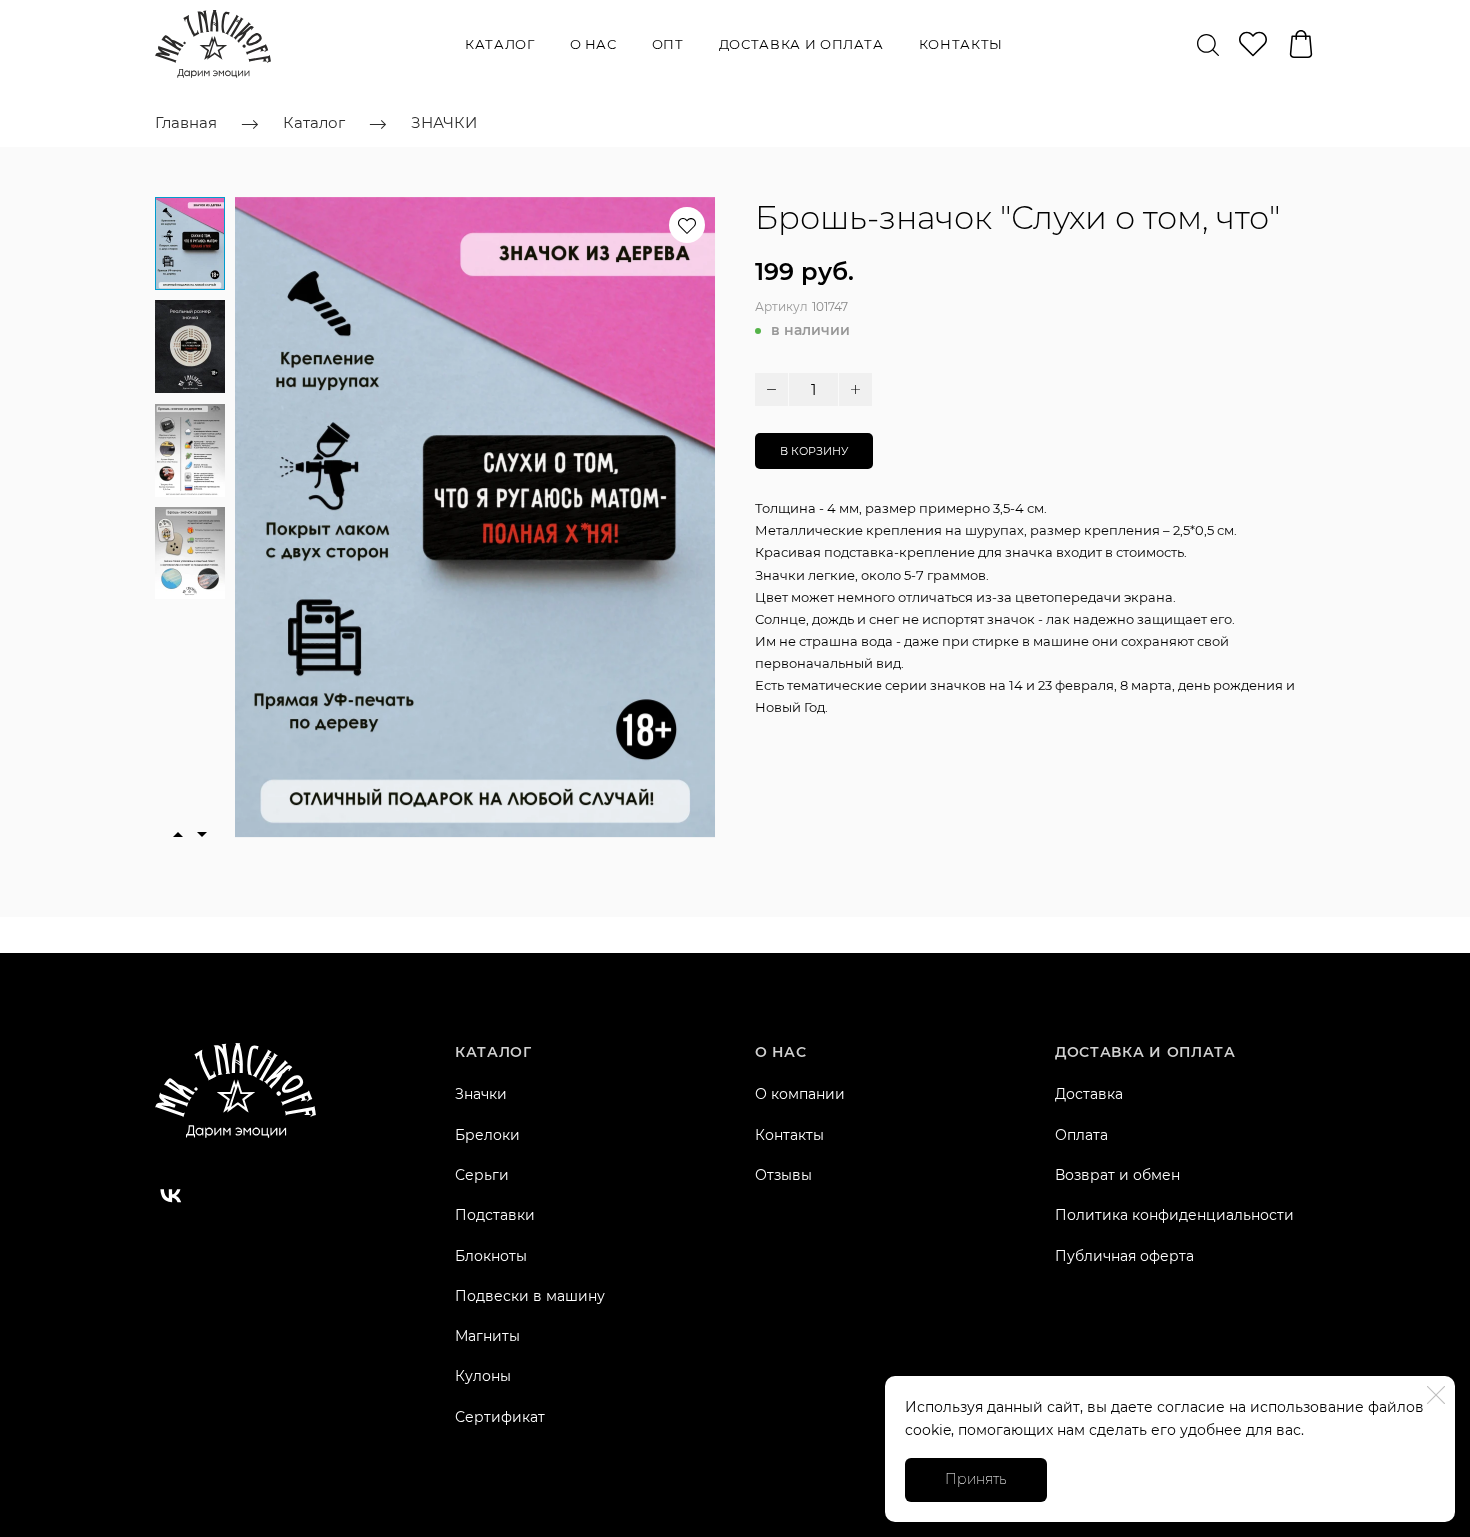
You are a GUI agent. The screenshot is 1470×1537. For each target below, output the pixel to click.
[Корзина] (1301, 44)
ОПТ (668, 44)
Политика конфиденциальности (1174, 1215)
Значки (481, 1094)
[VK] (171, 1196)
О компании (800, 1094)
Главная (186, 122)
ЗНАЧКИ (444, 122)
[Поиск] (1208, 44)
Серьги (482, 1175)
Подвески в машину (530, 1296)
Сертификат (500, 1417)
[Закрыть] (1436, 1395)
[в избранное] (687, 225)
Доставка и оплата (801, 44)
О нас (593, 44)
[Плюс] (855, 389)
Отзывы (783, 1175)
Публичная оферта (1124, 1256)
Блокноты (491, 1256)
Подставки (495, 1215)
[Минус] (771, 389)
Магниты (487, 1336)
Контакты (961, 44)
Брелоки (487, 1135)
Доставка (1089, 1094)
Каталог (500, 44)
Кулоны (483, 1376)
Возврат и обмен (1117, 1175)
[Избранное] (1253, 44)
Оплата (1081, 1135)
